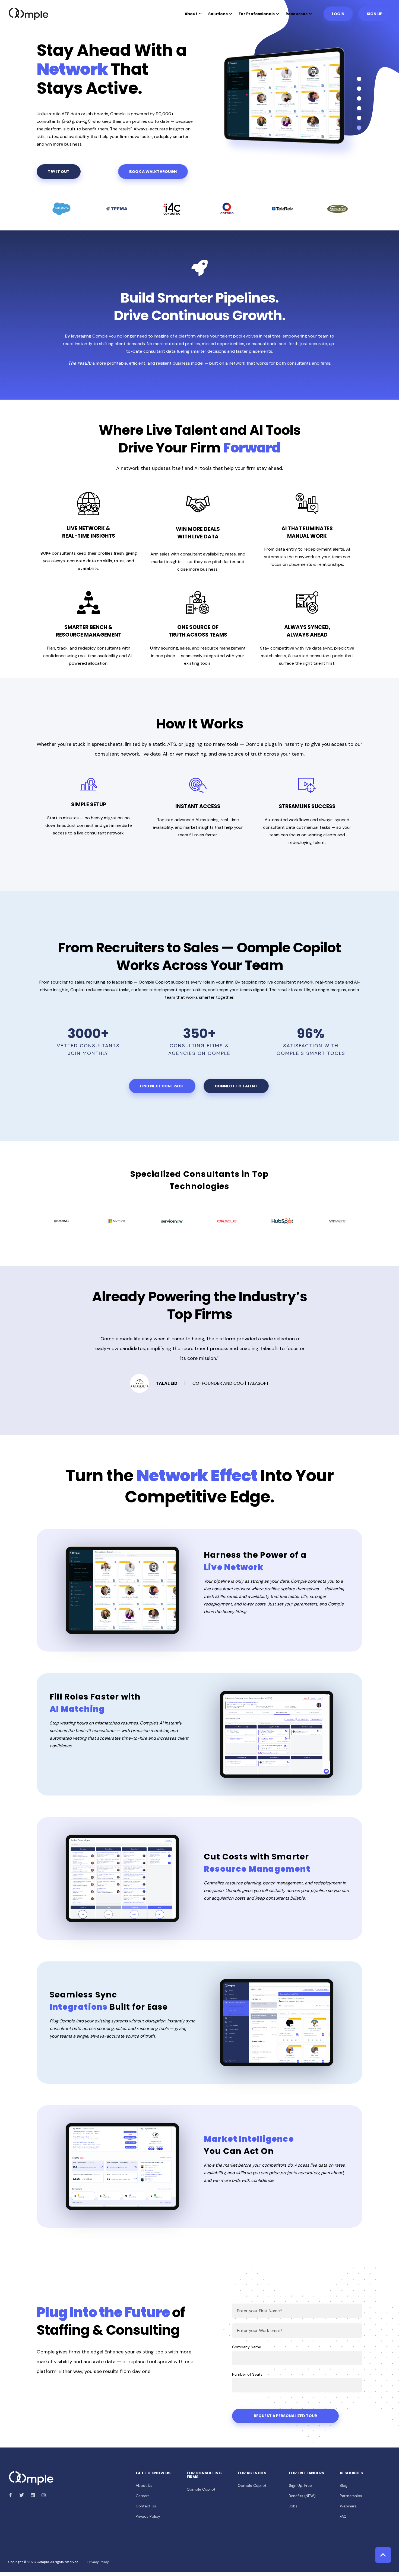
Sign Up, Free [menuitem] (300, 2485)
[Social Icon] (12, 2495)
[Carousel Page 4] (359, 108)
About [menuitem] (191, 14)
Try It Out (59, 172)
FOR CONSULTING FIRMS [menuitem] (204, 2475)
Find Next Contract (162, 1086)
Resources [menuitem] (297, 14)
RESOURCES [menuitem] (351, 2473)
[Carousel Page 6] (359, 128)
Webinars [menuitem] (348, 2506)
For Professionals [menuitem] (257, 14)
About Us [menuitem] (144, 2485)
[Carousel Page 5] (359, 118)
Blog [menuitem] (344, 2485)
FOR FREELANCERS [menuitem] (306, 2473)
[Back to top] (383, 2555)
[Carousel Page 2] (359, 89)
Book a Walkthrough (153, 172)
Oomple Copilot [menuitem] (201, 2489)
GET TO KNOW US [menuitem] (153, 2473)
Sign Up (375, 14)
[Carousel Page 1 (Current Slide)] (359, 79)
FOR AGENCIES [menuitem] (252, 2473)
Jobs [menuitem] (293, 2506)
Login (338, 14)
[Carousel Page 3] (359, 98)
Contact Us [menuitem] (146, 2506)
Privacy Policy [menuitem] (148, 2516)
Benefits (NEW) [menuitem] (302, 2496)
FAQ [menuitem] (343, 2516)
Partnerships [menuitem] (351, 2496)
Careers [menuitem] (143, 2496)
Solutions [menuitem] (218, 14)
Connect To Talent (236, 1086)
